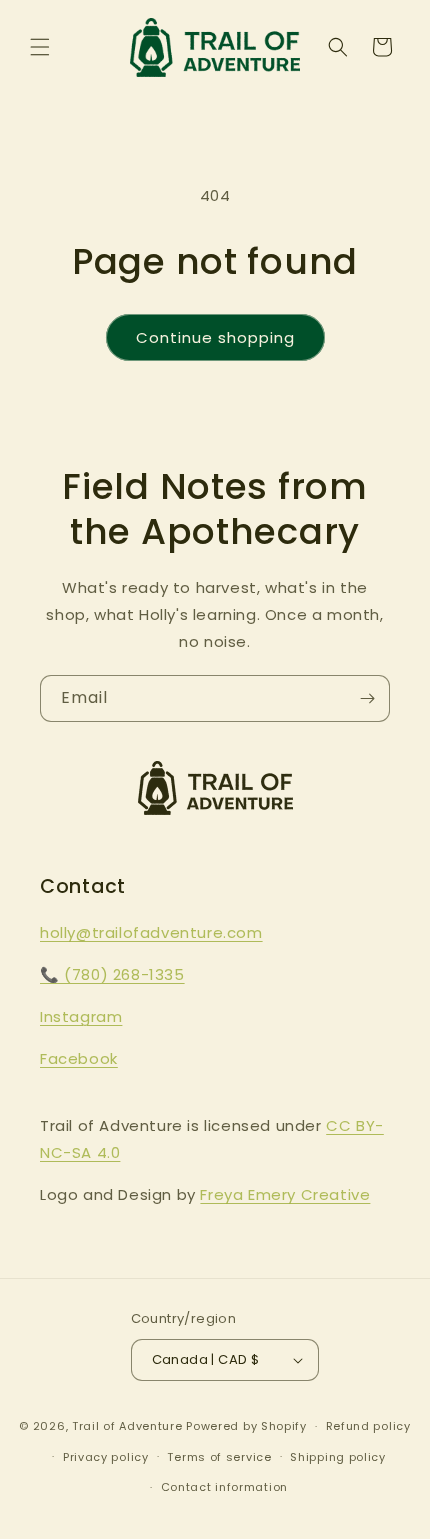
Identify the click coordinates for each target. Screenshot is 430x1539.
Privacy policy (106, 1457)
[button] (40, 47)
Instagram (81, 1016)
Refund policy (368, 1426)
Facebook (79, 1058)
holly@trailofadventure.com (151, 932)
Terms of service (219, 1457)
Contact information (224, 1487)
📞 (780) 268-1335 (112, 974)
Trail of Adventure (127, 1426)
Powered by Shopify (246, 1426)
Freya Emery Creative (285, 1194)
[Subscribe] (367, 698)
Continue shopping (215, 337)
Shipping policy (338, 1457)
